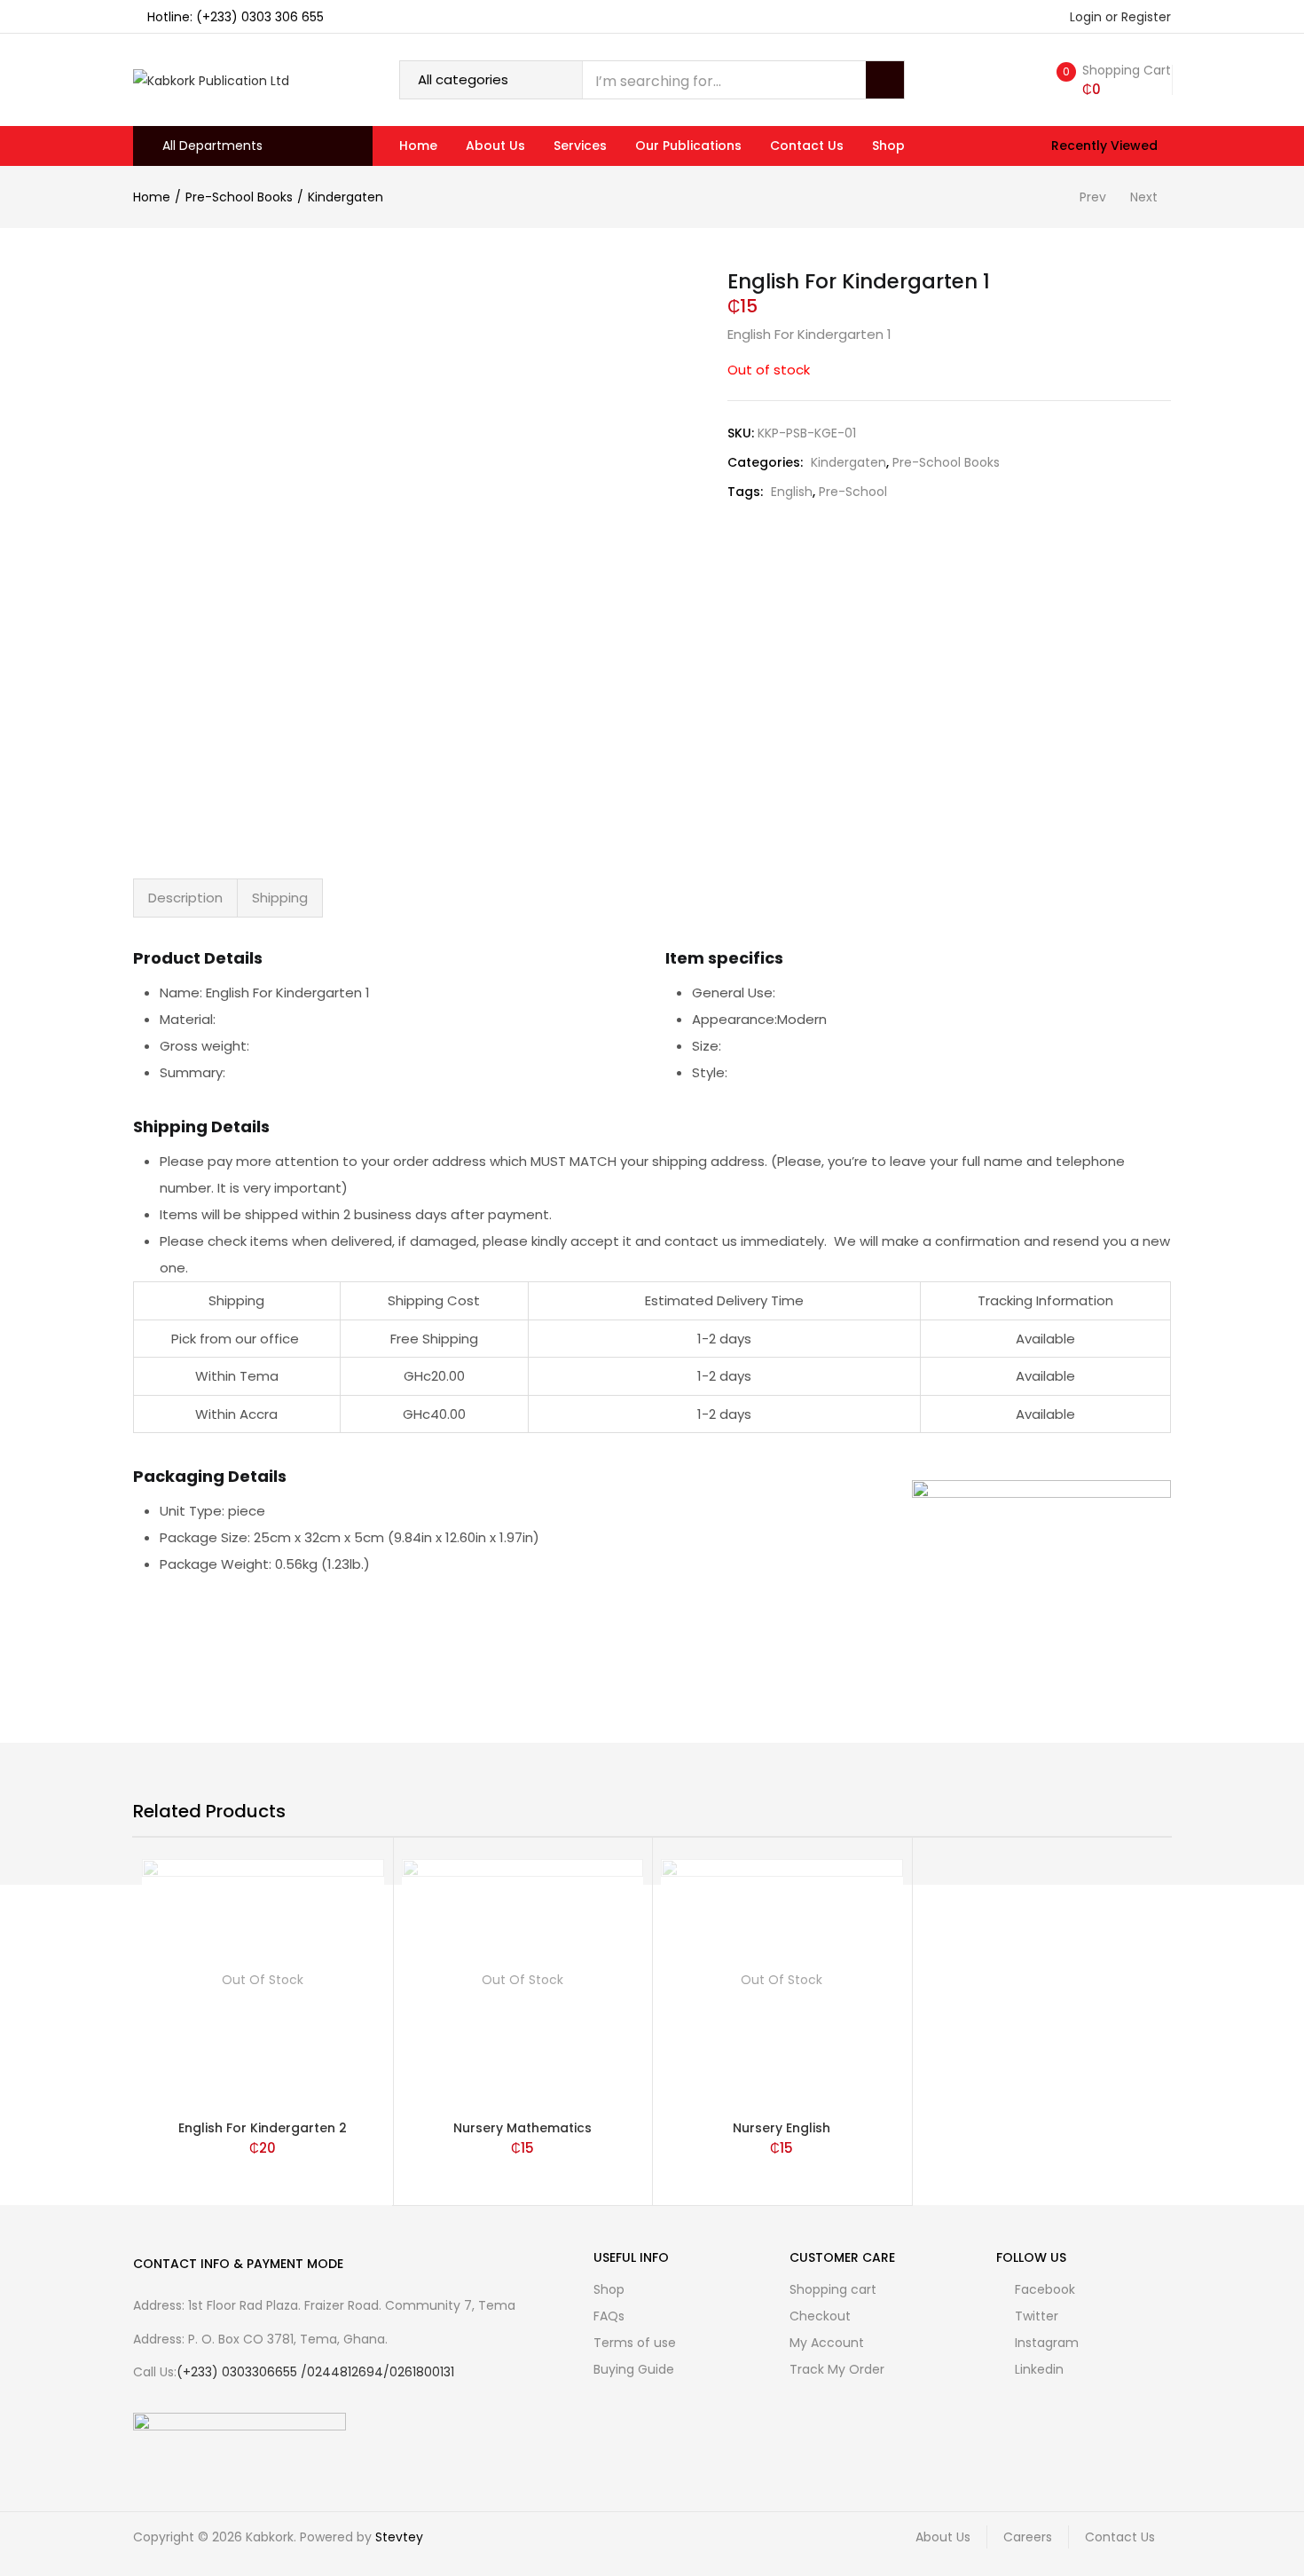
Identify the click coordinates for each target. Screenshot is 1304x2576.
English (792, 492)
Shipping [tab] (280, 898)
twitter (1035, 2316)
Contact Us (807, 146)
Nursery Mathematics (522, 2128)
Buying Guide (634, 2369)
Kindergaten (346, 197)
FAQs (609, 2316)
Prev (1093, 197)
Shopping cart (833, 2289)
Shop (888, 146)
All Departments (212, 146)
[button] (1110, 80)
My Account (827, 2343)
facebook (1043, 2289)
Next (1144, 197)
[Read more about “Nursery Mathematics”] (632, 2040)
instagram (1045, 2343)
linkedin (1037, 2369)
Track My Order (837, 2369)
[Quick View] (373, 2080)
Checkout (820, 2316)
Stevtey (399, 2537)
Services (580, 146)
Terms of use (635, 2343)
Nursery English (782, 2128)
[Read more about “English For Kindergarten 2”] (373, 2040)
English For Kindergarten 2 (263, 2128)
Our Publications (688, 146)
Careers (1028, 2537)
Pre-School (853, 492)
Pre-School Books (239, 197)
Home (418, 146)
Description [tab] (185, 898)
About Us (495, 146)
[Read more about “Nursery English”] (892, 2040)
